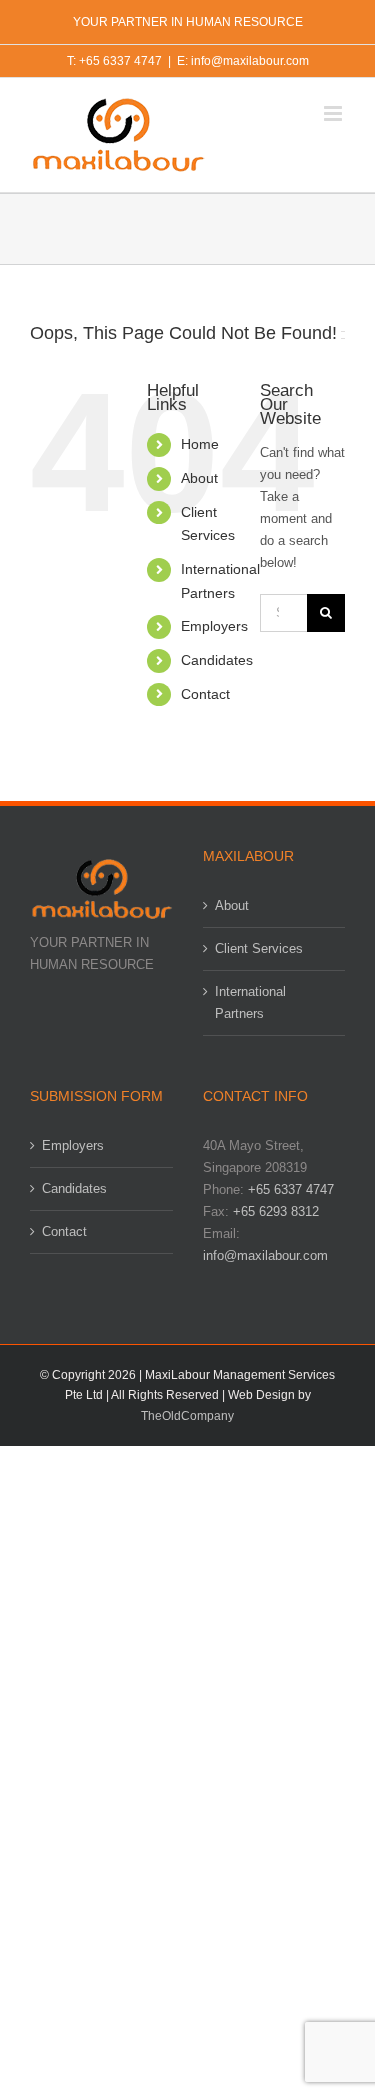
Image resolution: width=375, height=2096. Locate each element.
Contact (205, 694)
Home (200, 444)
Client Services (259, 948)
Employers (214, 626)
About (199, 478)
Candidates (217, 660)
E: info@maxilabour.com (243, 61)
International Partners (250, 1002)
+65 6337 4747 (291, 1189)
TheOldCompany (187, 1416)
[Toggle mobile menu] (334, 113)
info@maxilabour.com (265, 1255)
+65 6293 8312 (276, 1211)
